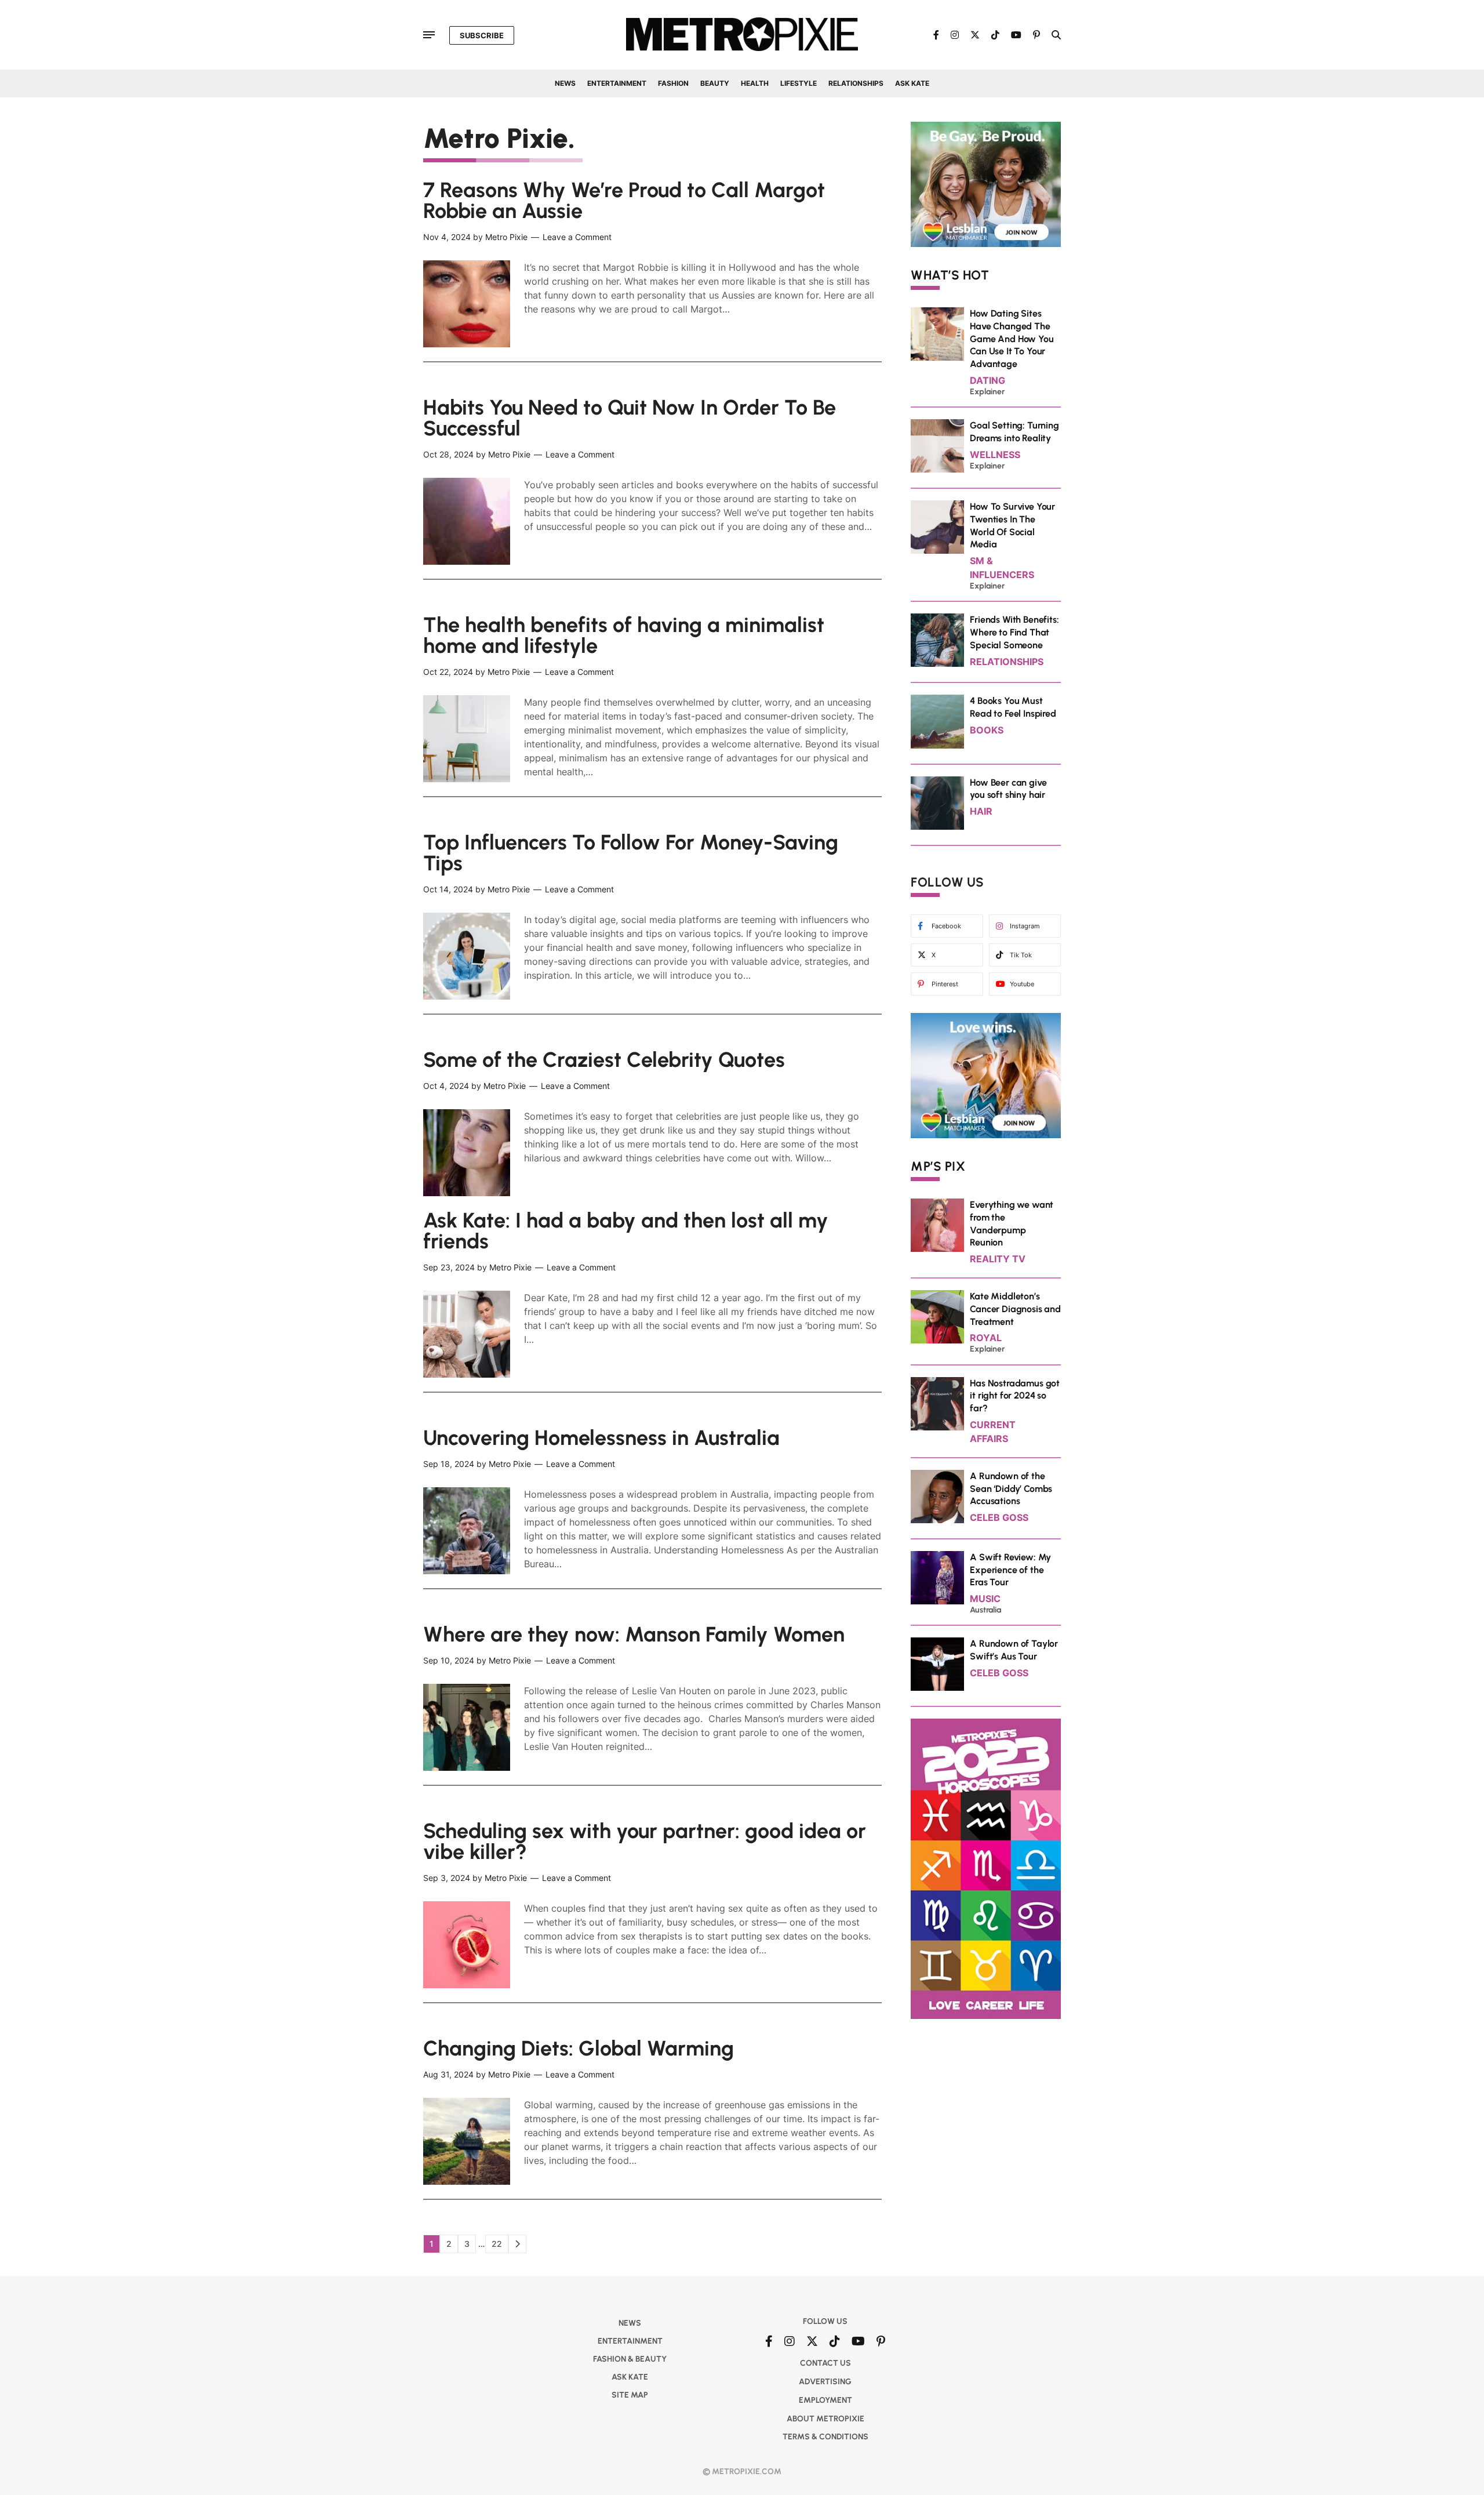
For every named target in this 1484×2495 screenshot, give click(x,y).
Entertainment (617, 83)
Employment (825, 2400)
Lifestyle (799, 83)
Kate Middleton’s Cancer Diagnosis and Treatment (1015, 1309)
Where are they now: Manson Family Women (634, 1634)
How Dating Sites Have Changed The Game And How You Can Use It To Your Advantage (1012, 339)
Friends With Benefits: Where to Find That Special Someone (1014, 632)
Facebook (946, 926)
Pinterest (945, 984)
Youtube (1022, 984)
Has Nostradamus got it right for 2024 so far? (1015, 1396)
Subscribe (482, 35)
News (565, 83)
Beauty (715, 83)
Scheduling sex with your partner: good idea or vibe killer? (645, 1841)
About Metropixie (825, 2419)
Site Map (630, 2395)
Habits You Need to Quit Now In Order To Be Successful (630, 418)
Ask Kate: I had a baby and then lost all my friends (626, 1231)
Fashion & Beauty (630, 2359)
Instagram (1025, 926)
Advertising (825, 2382)
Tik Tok (1021, 955)
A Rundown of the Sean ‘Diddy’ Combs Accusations (1011, 1489)
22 (500, 2246)
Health (755, 83)
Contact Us (825, 2363)
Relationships (856, 83)
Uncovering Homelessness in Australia (601, 1438)
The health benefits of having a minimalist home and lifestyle (624, 635)
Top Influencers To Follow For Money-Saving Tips (631, 853)
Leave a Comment (577, 237)
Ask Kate (912, 83)
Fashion (673, 83)
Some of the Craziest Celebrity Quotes (604, 1060)
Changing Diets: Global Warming (579, 2048)
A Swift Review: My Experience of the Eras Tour (1010, 1570)
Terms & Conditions (825, 2437)
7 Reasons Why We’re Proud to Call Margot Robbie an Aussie (624, 200)
